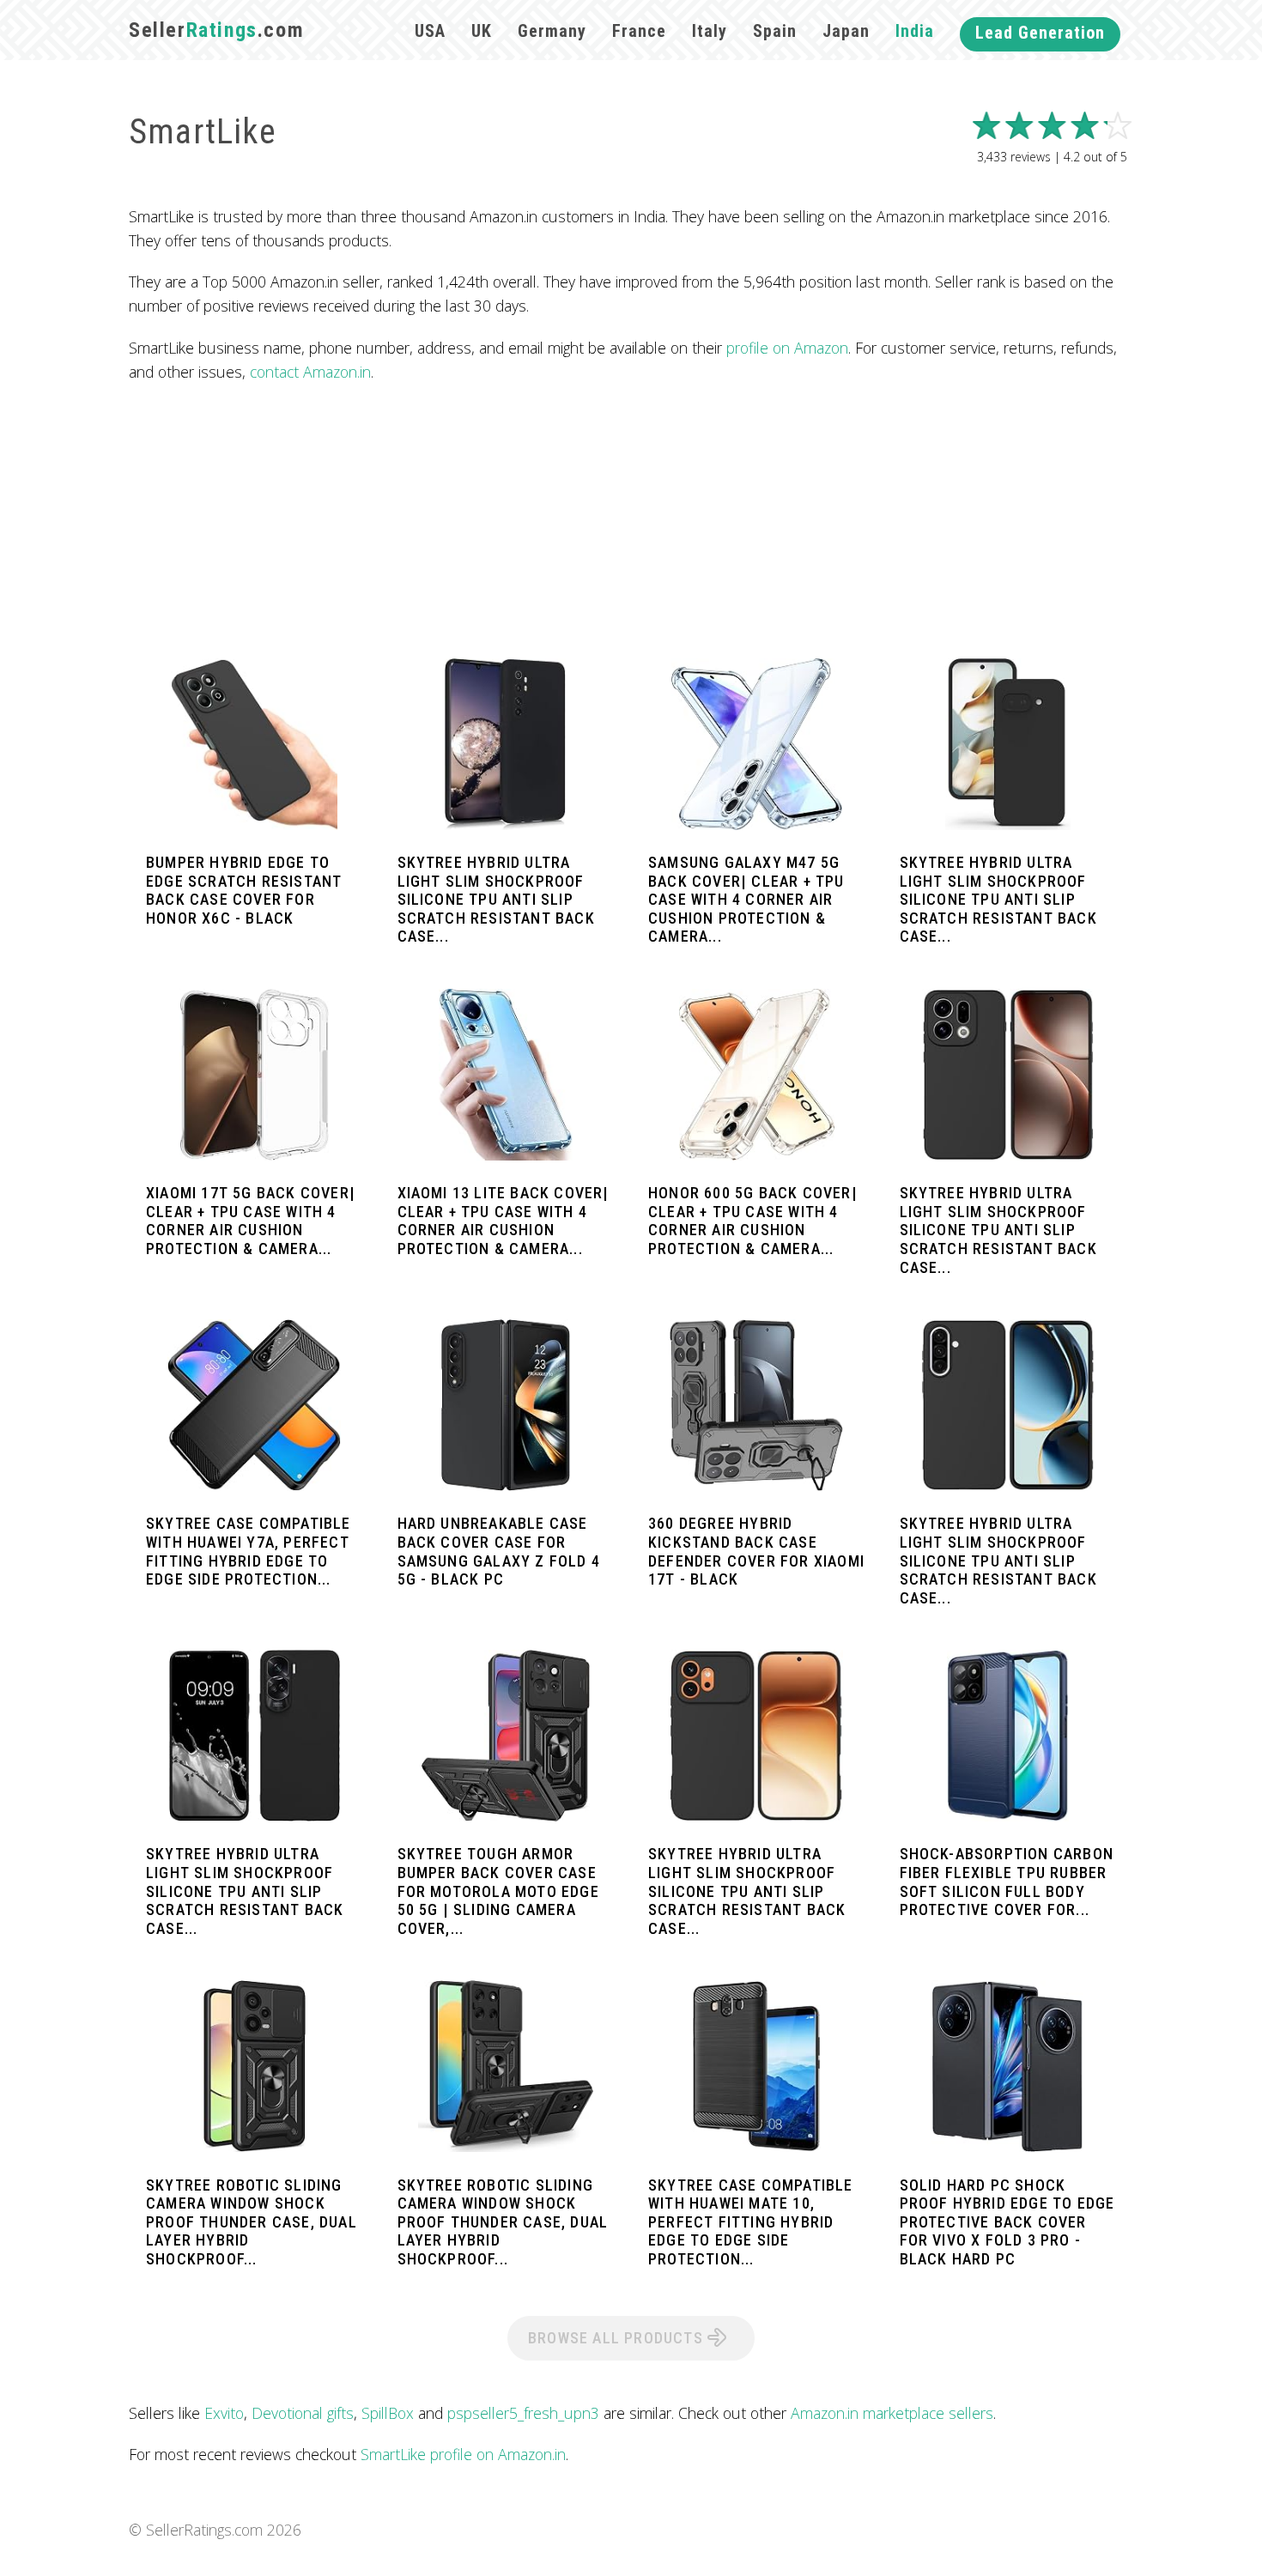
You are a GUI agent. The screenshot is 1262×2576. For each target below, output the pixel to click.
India (915, 31)
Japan (846, 31)
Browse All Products (618, 2338)
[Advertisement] (631, 521)
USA (430, 31)
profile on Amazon (787, 348)
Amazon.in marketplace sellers (892, 2413)
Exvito (224, 2413)
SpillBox (388, 2413)
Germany (552, 31)
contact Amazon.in (310, 372)
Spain (775, 31)
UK (482, 31)
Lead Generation (1040, 33)
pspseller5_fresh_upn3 (523, 2413)
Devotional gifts (303, 2413)
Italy (710, 31)
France (639, 31)
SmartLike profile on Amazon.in (463, 2454)
